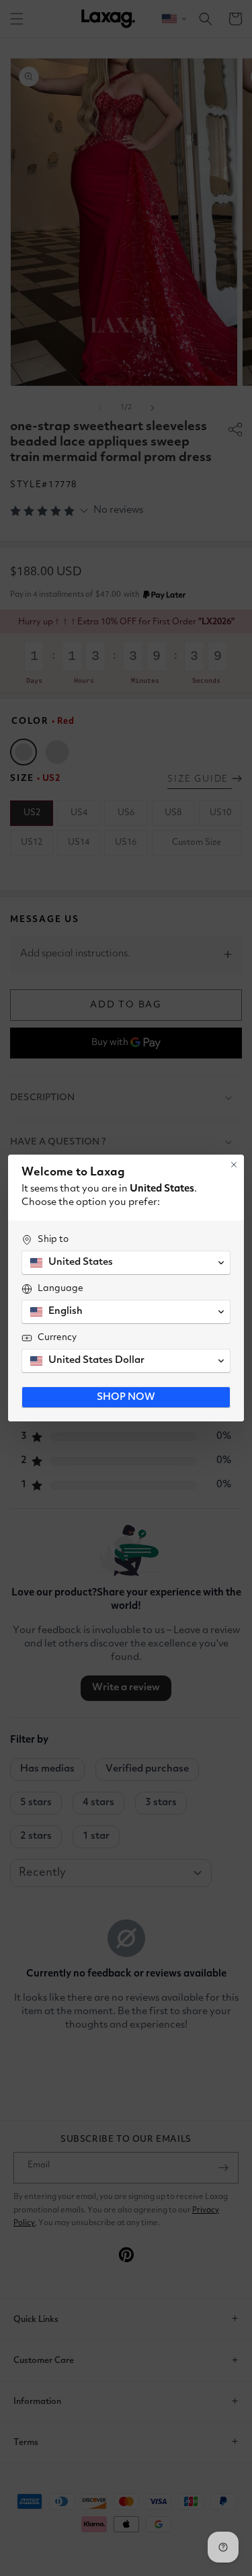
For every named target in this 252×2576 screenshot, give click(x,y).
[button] (126, 1263)
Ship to (53, 1239)
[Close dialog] (234, 1165)
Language (60, 1288)
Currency (57, 1337)
